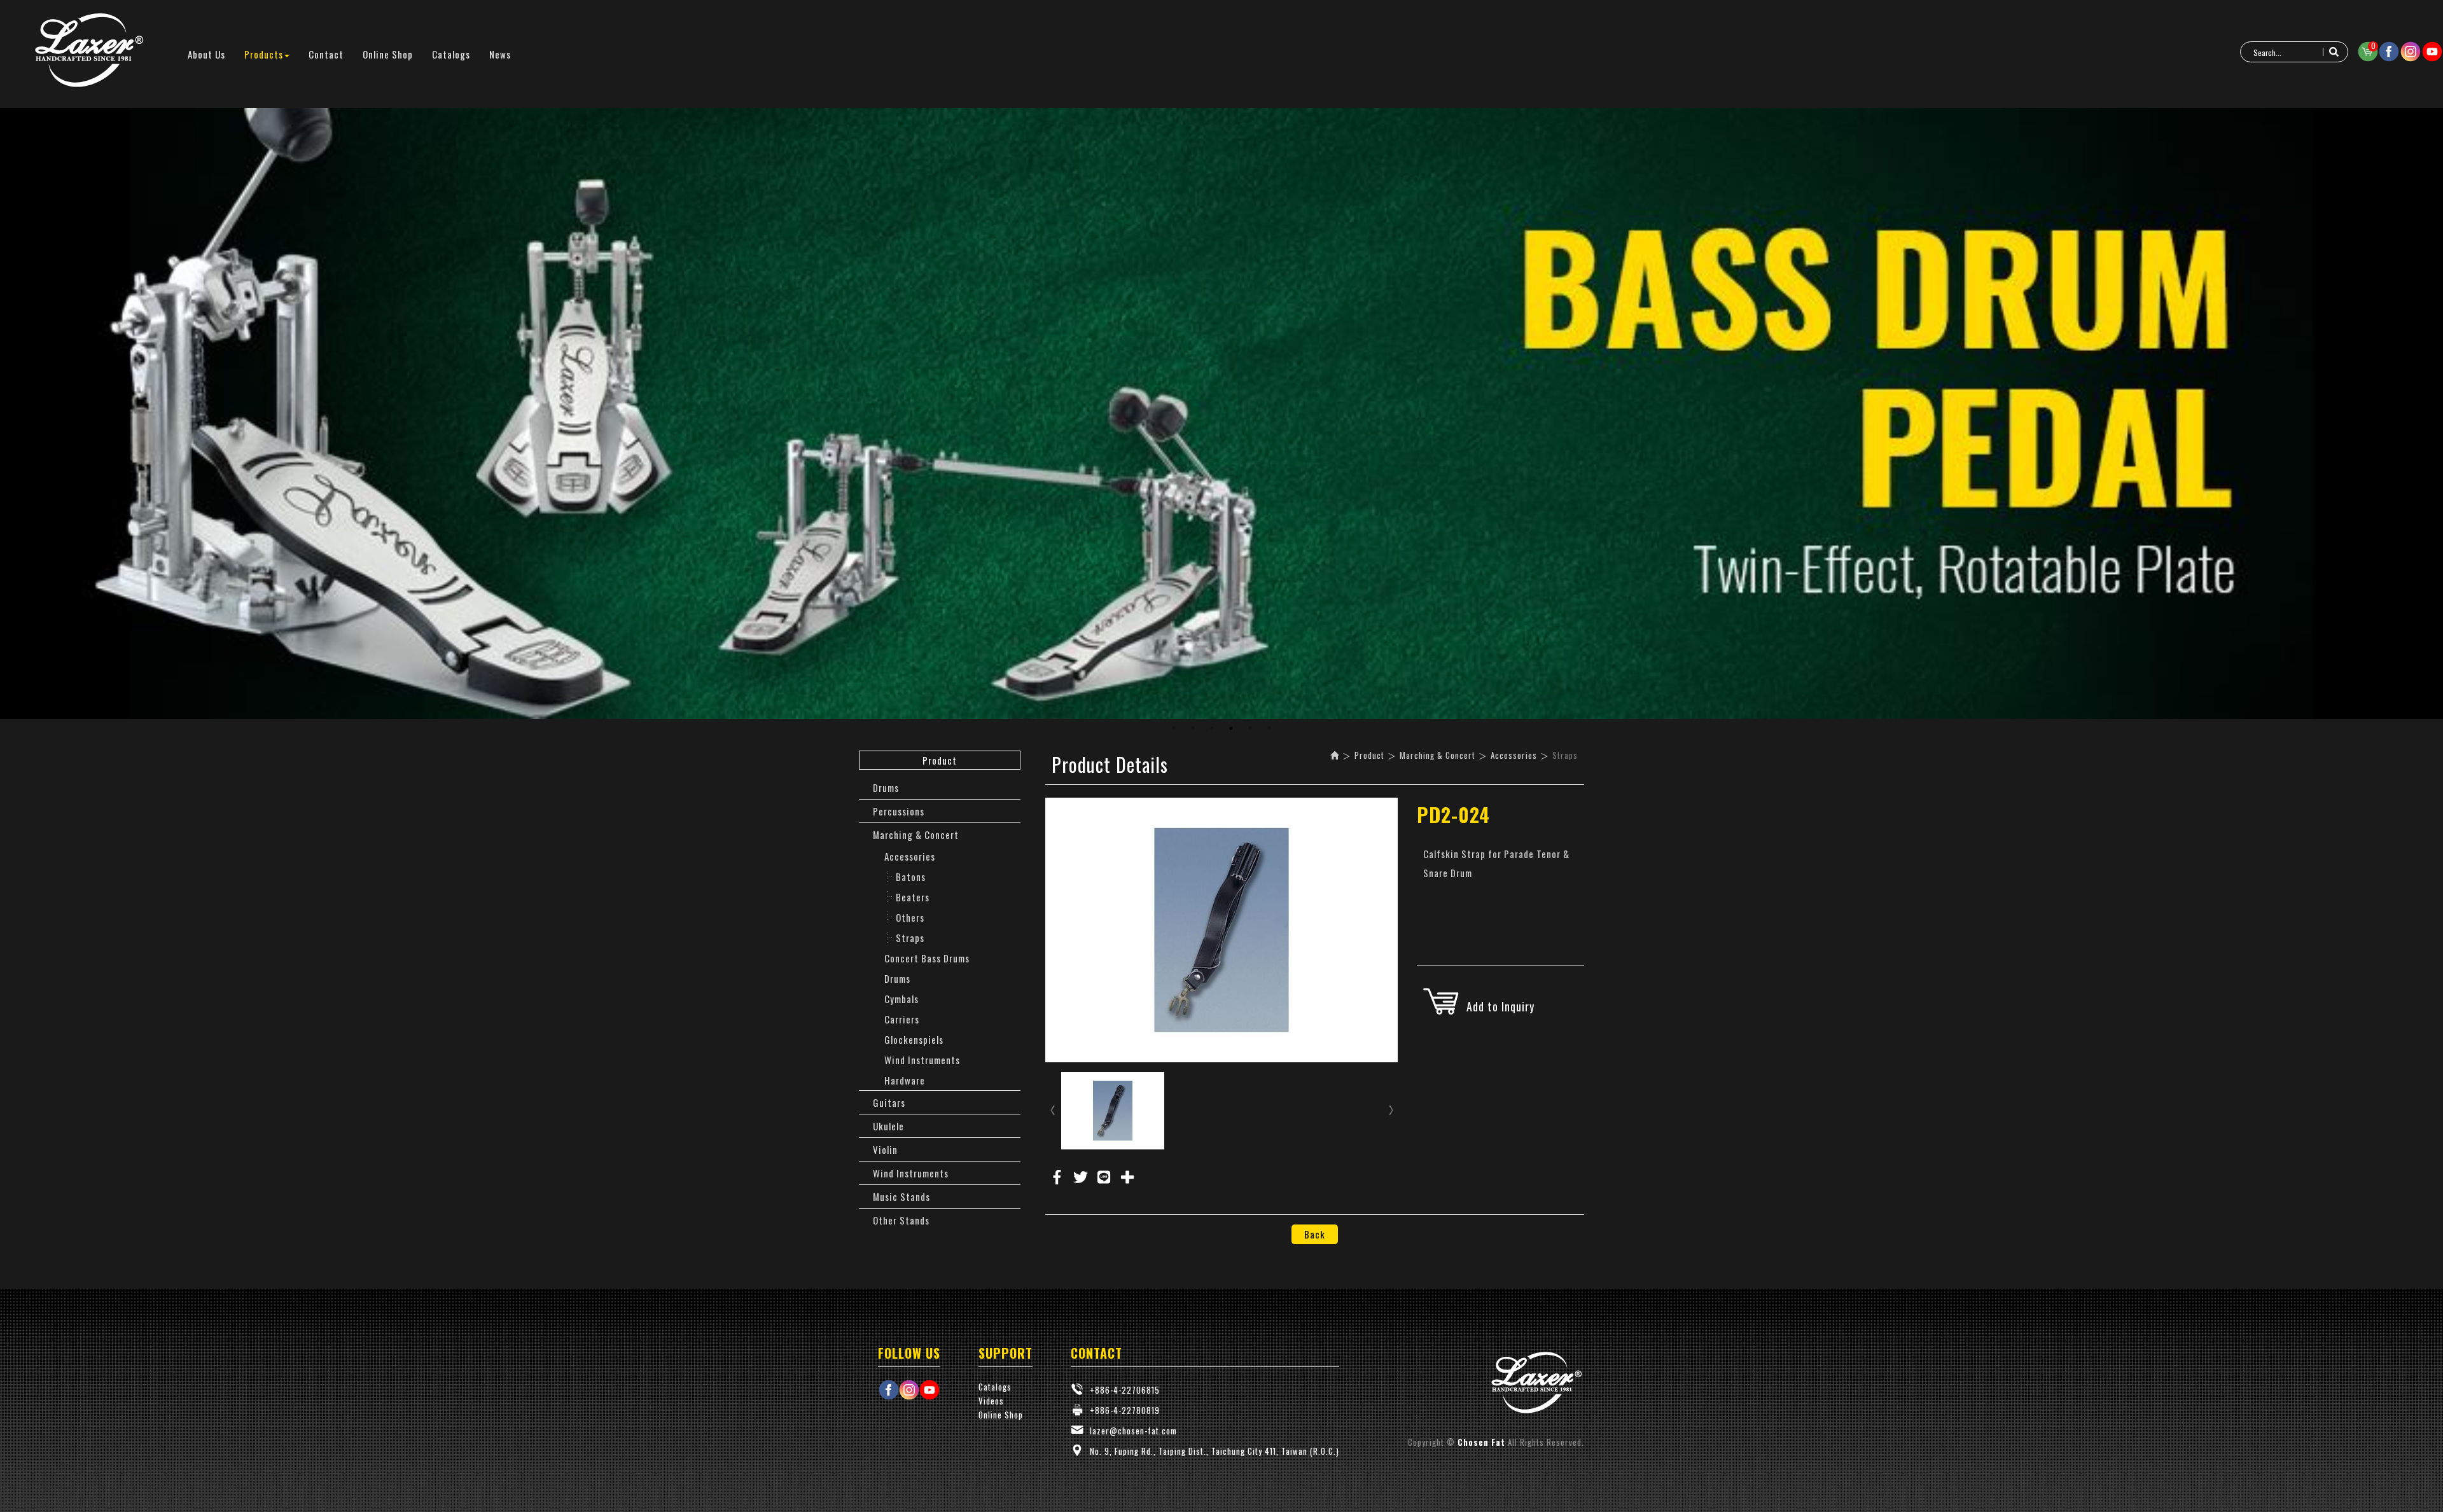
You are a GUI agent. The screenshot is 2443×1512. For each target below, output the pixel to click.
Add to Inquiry (1500, 1006)
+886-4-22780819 (1125, 1410)
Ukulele (888, 1126)
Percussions (899, 811)
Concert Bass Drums (927, 958)
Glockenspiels (914, 1039)
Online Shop (1001, 1415)
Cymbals (901, 999)
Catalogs (995, 1387)
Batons (911, 877)
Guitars (889, 1102)
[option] (1221, 413)
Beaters (913, 897)
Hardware (905, 1080)
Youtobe (2432, 52)
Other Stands (901, 1220)
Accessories (910, 856)
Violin (885, 1149)
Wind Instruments (922, 1060)
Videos (991, 1401)
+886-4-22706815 (1125, 1390)
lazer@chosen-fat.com (1133, 1431)
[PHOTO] (1222, 930)
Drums (886, 787)
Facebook (2389, 52)
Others (910, 917)
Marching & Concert (916, 835)
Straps (910, 938)
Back (1315, 1234)
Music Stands (901, 1196)
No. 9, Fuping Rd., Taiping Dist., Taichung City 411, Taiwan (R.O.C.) (1215, 1451)
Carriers (902, 1019)
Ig (2411, 52)
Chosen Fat (89, 51)
